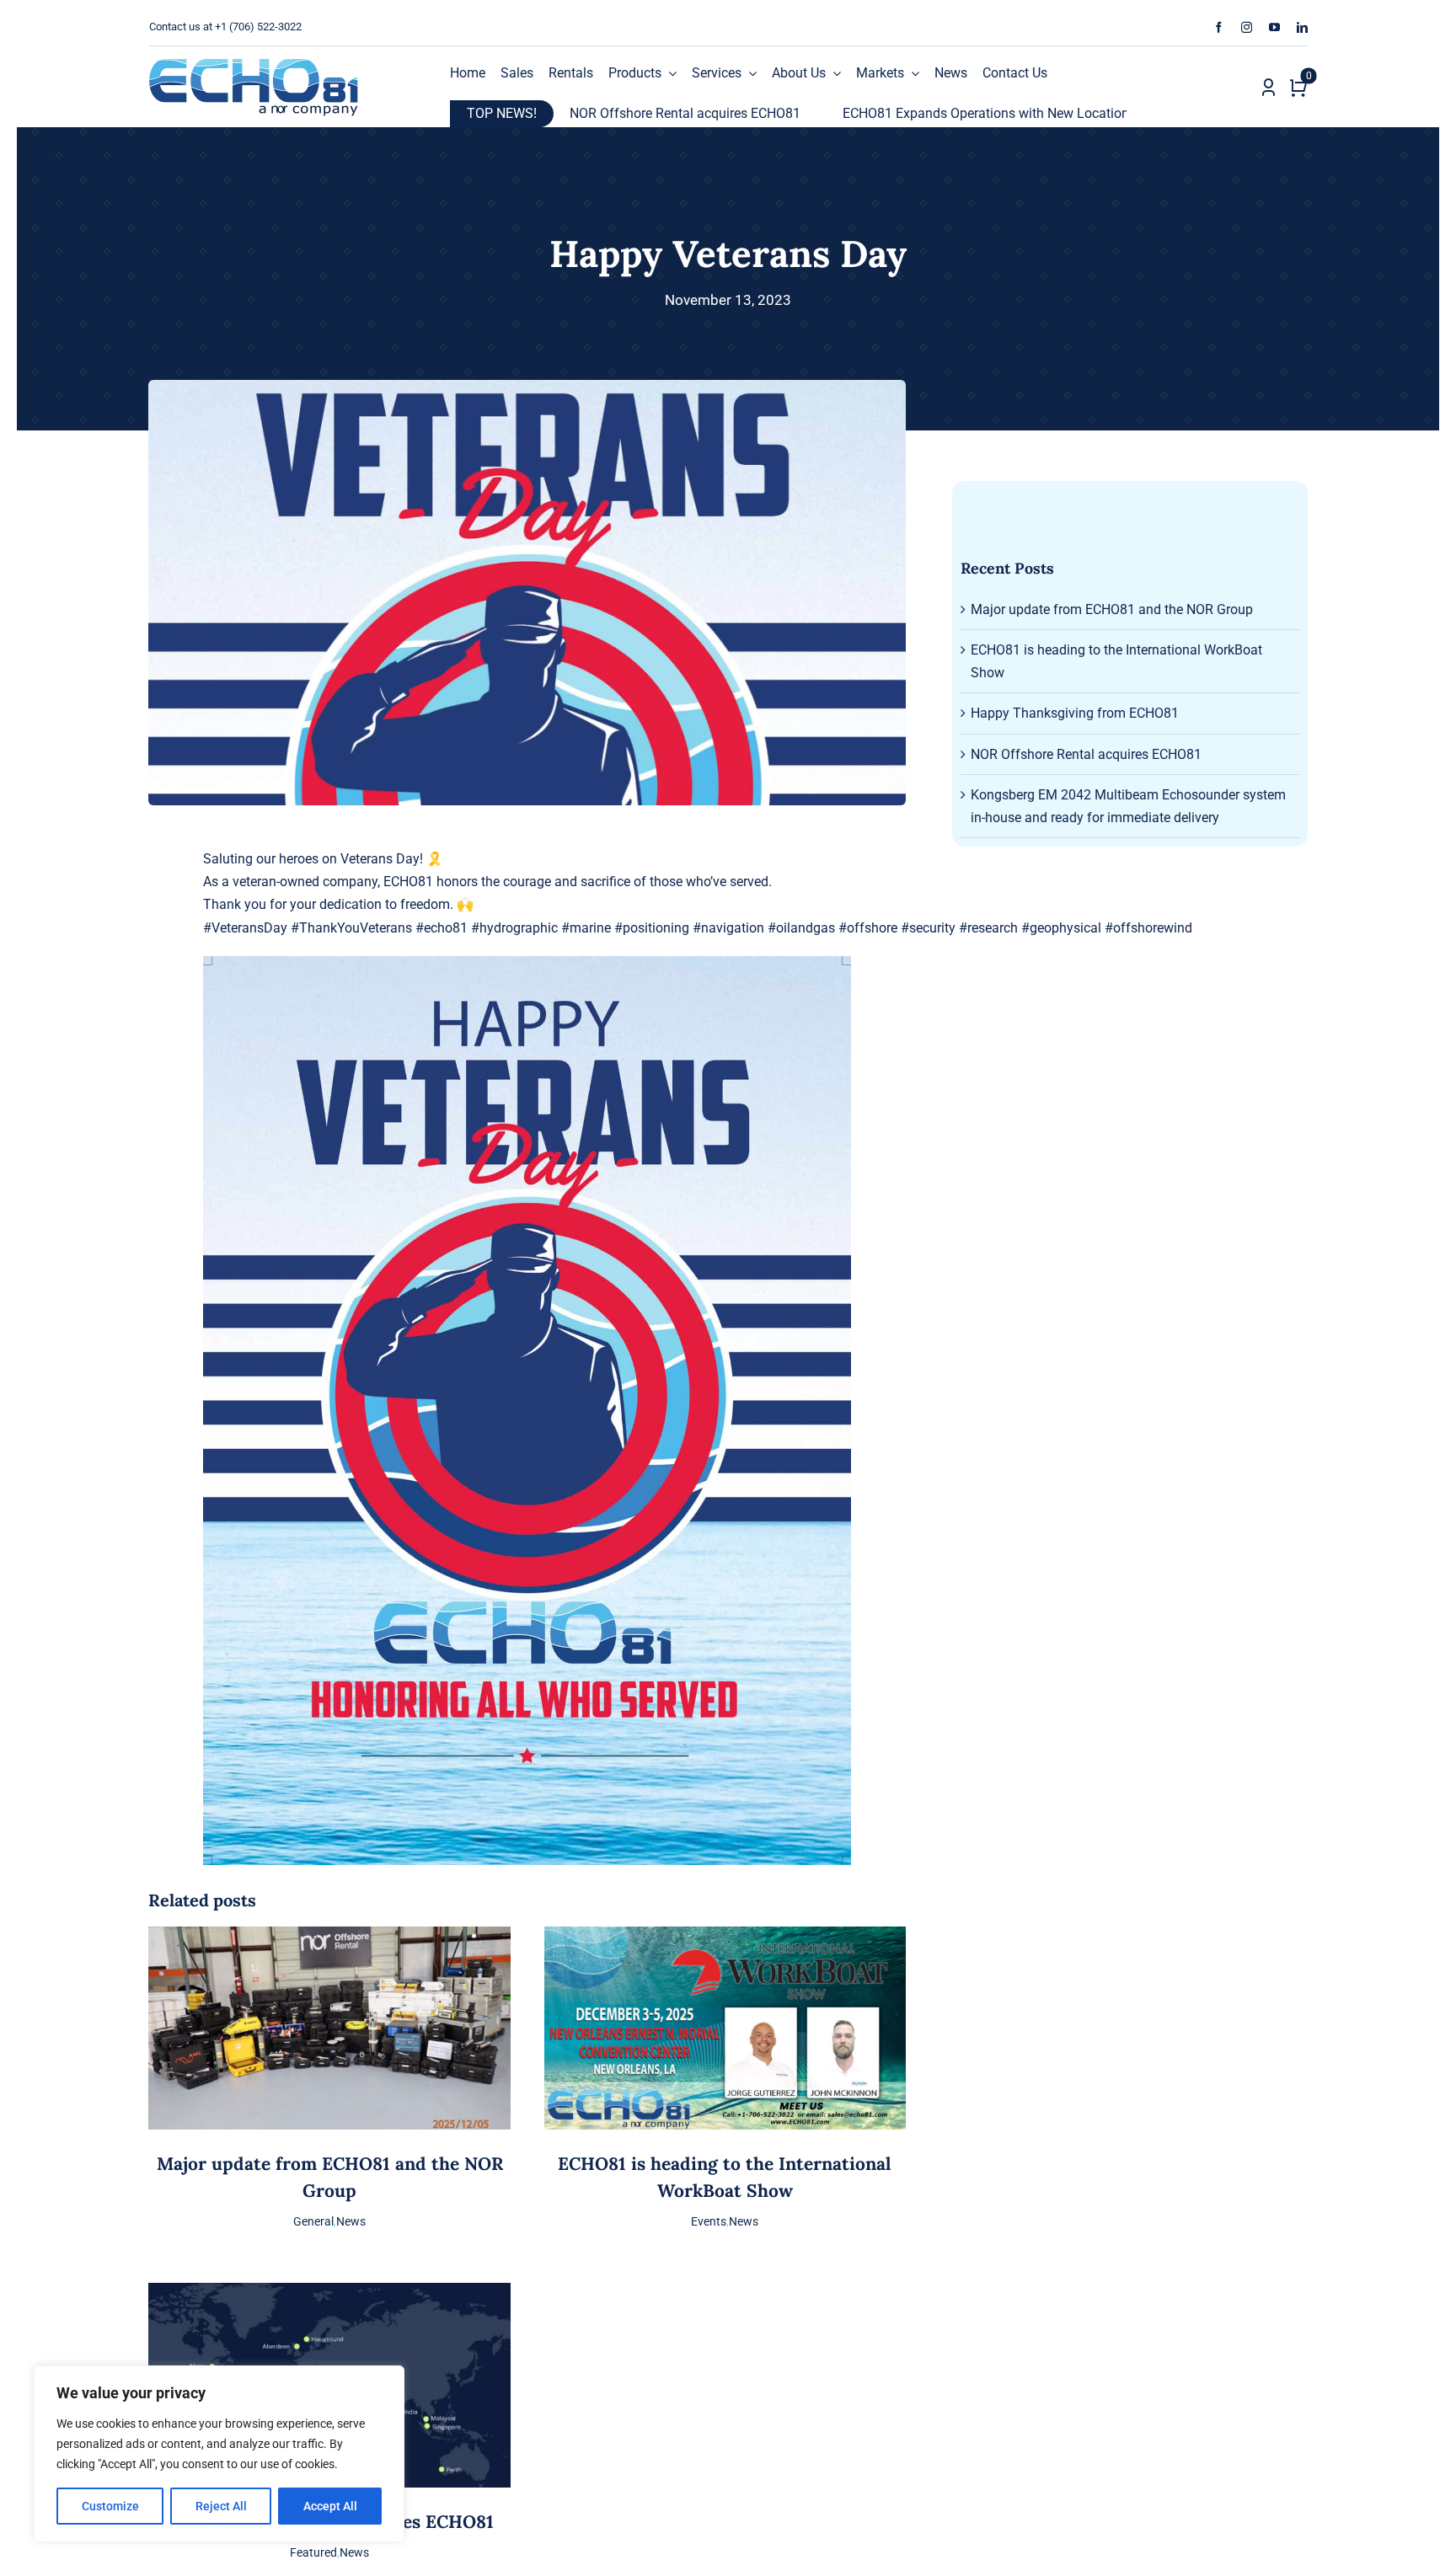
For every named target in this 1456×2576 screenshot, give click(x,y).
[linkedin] (1302, 27)
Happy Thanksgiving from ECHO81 (1075, 713)
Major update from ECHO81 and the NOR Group (1112, 609)
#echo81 (442, 928)
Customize (110, 2506)
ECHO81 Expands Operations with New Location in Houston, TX (919, 113)
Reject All (221, 2506)
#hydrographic (514, 928)
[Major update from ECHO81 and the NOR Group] (329, 1938)
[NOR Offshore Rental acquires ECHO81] (329, 2294)
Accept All (330, 2506)
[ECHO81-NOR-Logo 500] (254, 64)
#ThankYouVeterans (351, 928)
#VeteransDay (245, 928)
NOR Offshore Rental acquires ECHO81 (573, 113)
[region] (219, 2454)
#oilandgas (801, 928)
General (313, 2221)
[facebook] (1219, 27)
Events (709, 2221)
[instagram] (1247, 27)
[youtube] (1274, 27)
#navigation (728, 928)
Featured (313, 2552)
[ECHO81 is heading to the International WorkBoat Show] (725, 1938)
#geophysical (1061, 928)
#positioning (652, 928)
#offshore (868, 928)
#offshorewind (1148, 928)
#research (988, 928)
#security (928, 928)
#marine (586, 928)
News (351, 2221)
